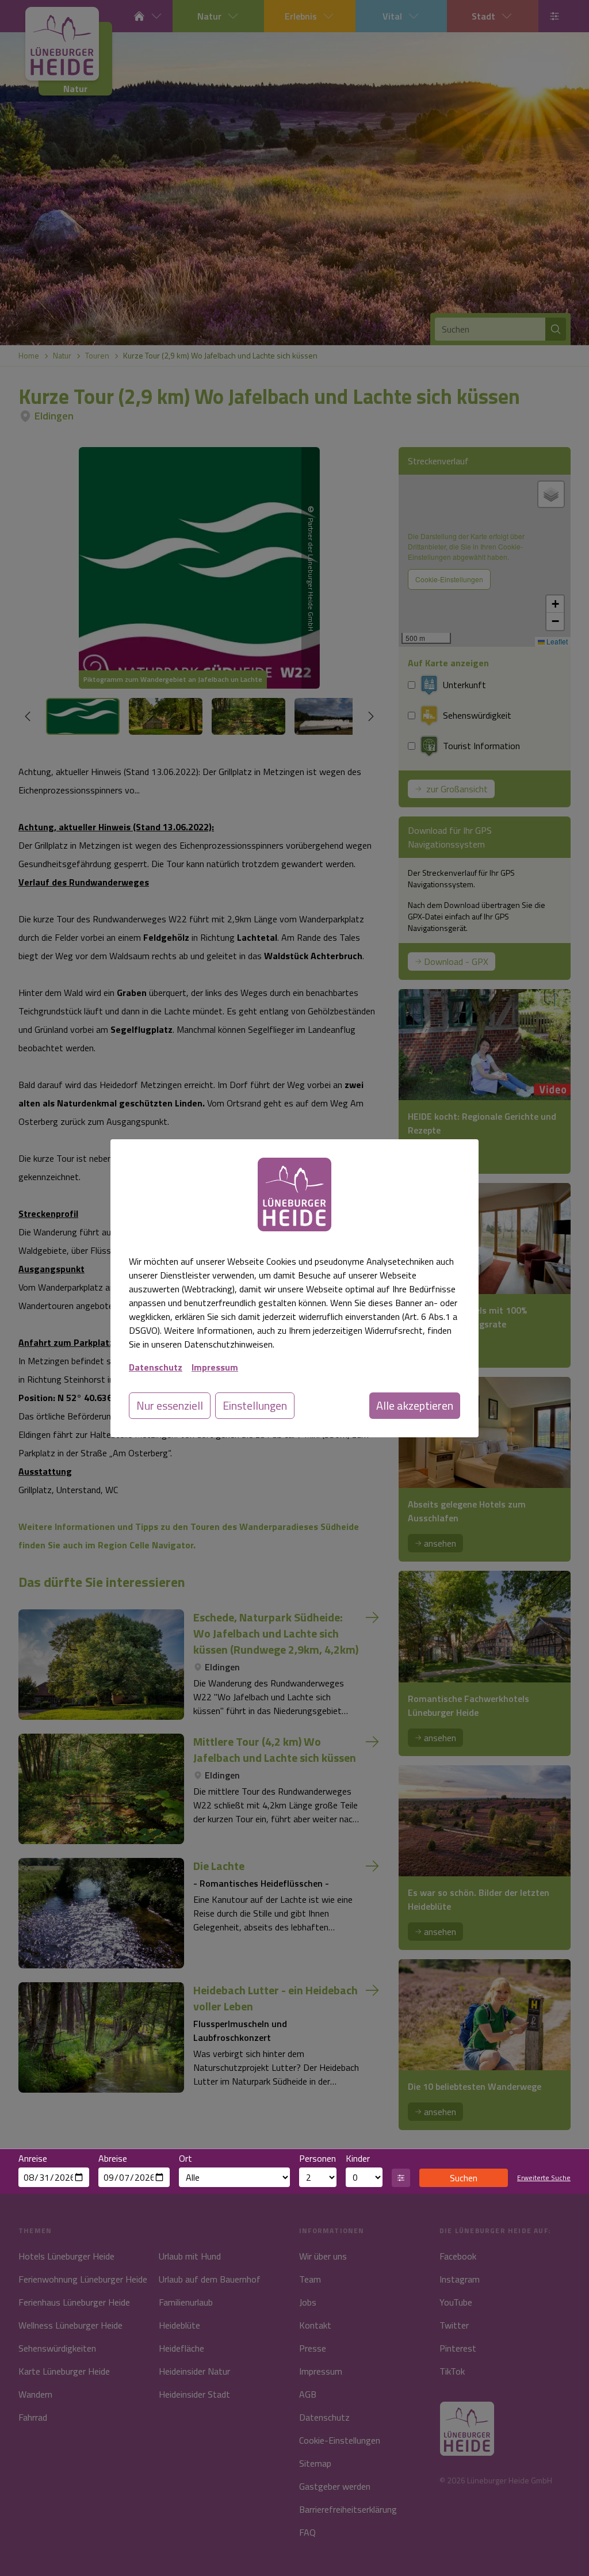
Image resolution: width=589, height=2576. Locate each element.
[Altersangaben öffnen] (401, 2178)
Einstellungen (255, 1405)
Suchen (464, 2178)
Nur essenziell (170, 1405)
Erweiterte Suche (544, 2178)
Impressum (215, 1367)
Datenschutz (156, 1367)
